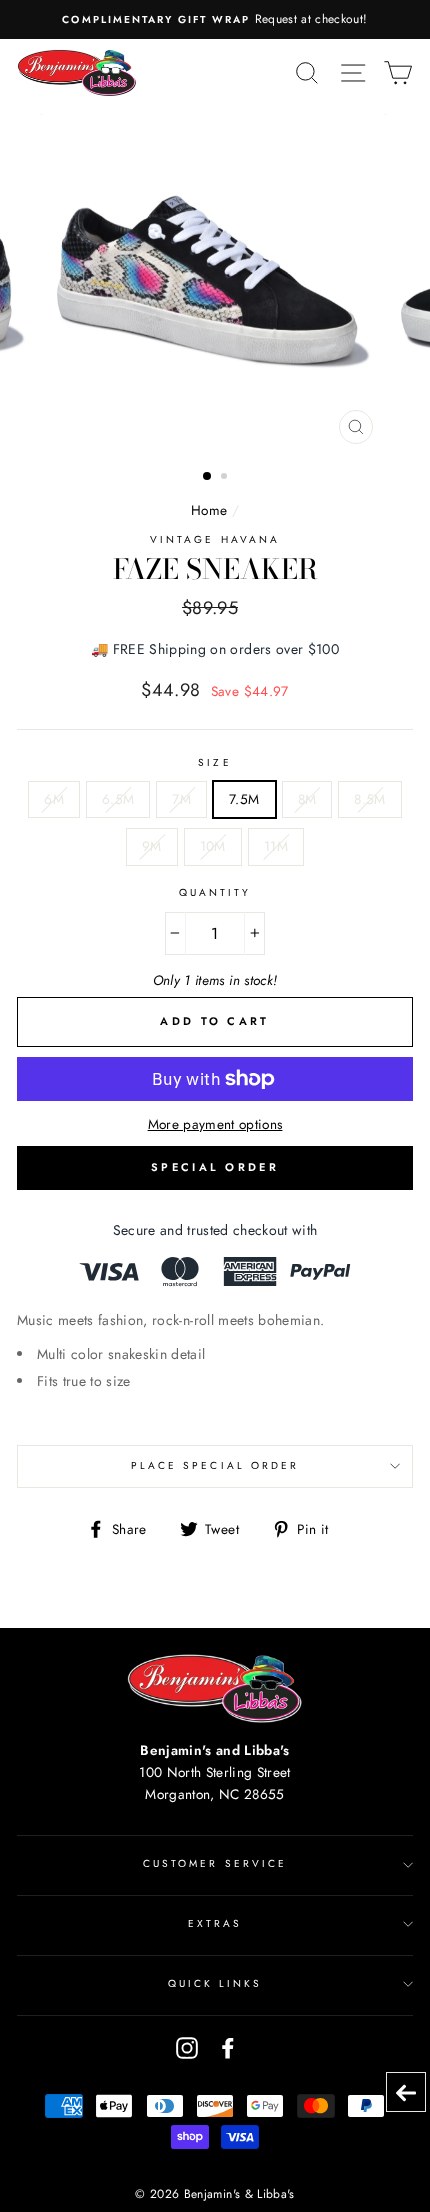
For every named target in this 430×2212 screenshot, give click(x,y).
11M (276, 846)
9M (152, 846)
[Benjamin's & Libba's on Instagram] (187, 2047)
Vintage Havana (215, 539)
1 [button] (208, 477)
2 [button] (226, 478)
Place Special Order (215, 1465)
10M (213, 846)
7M (181, 799)
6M (54, 799)
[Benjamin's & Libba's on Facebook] (228, 2047)
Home (209, 510)
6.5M (118, 799)
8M (307, 799)
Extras (215, 1923)
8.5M (369, 799)
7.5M (244, 799)
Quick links (215, 1983)
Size (214, 762)
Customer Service (215, 1863)
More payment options (215, 1124)
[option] (215, 19)
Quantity (215, 892)
